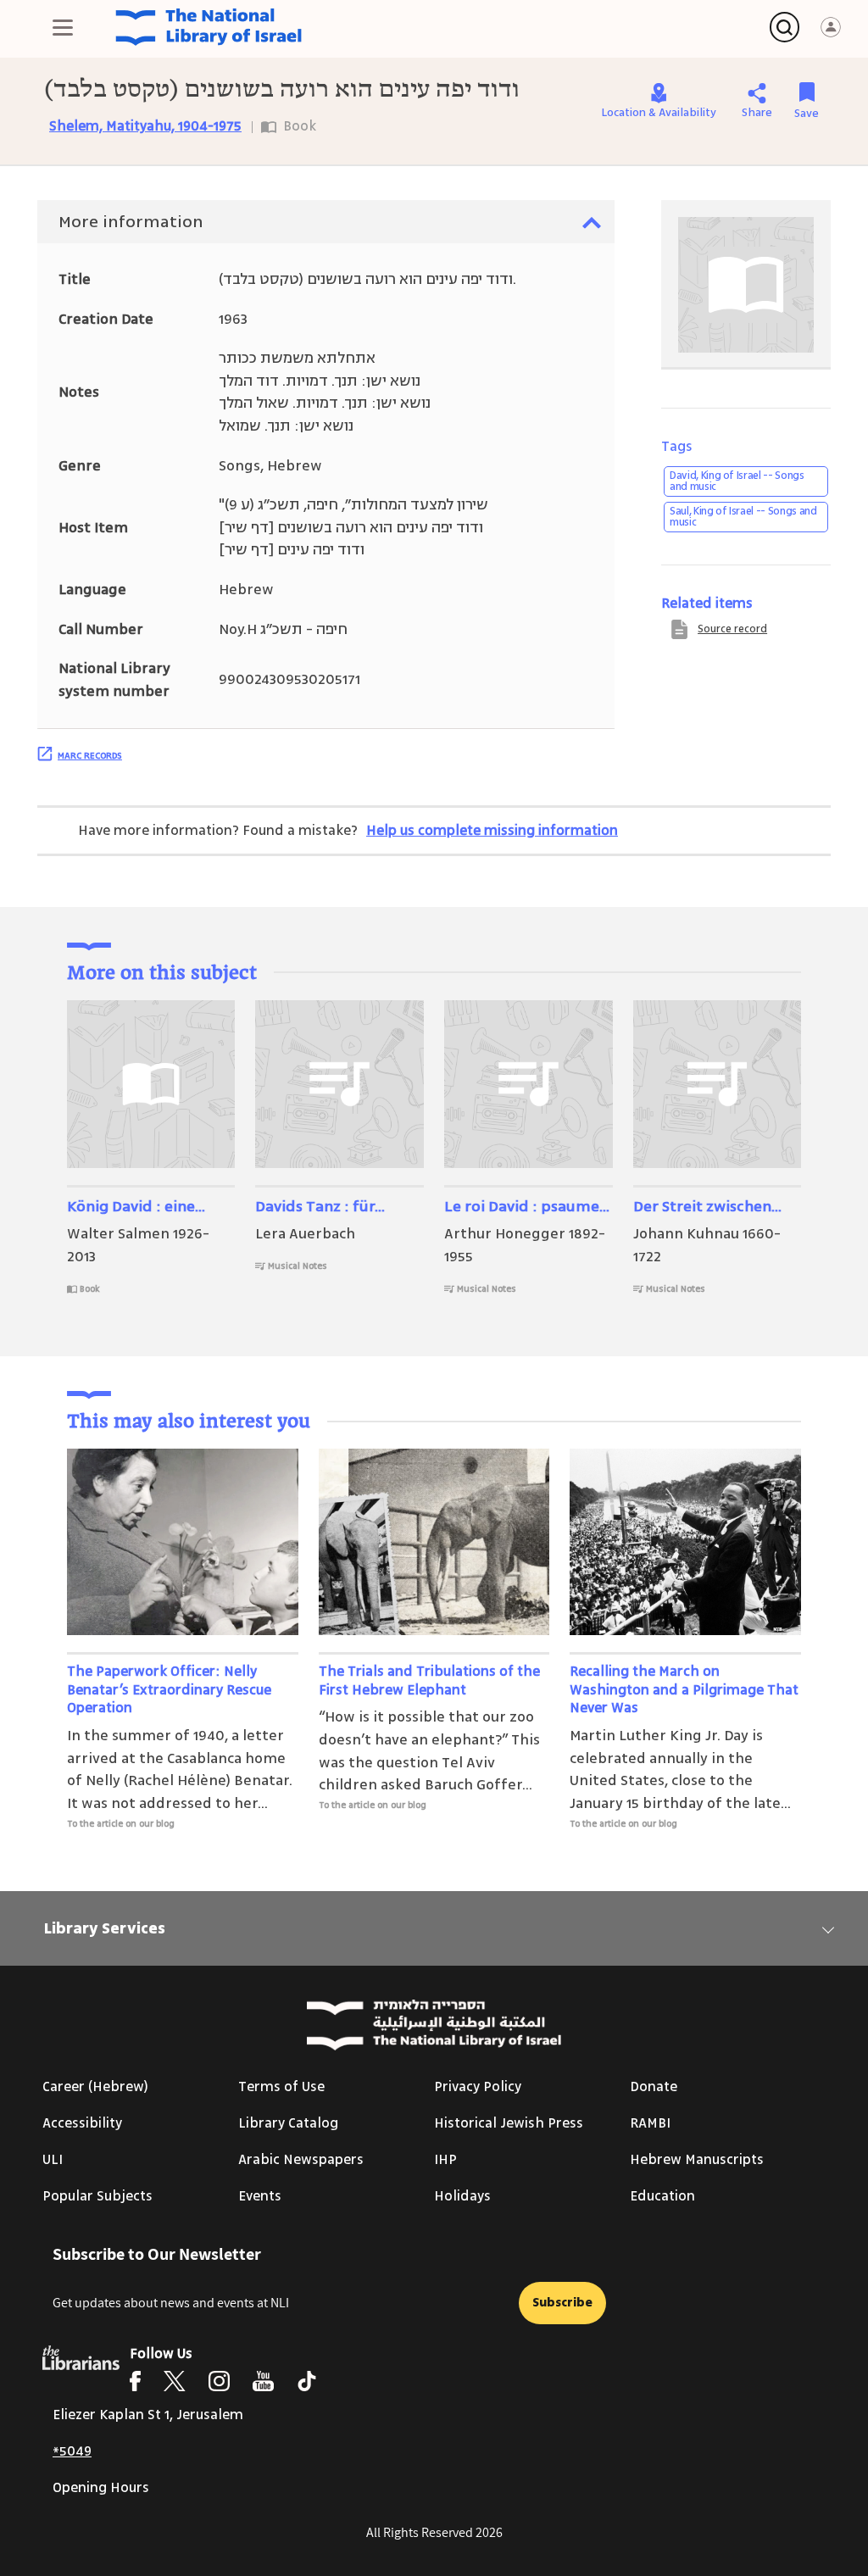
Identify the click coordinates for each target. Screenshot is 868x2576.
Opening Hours (101, 2488)
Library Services (105, 1928)
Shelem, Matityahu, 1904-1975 (145, 126)
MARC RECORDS (90, 755)
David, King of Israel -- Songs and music (737, 481)
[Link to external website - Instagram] (219, 2381)
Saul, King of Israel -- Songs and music (743, 517)
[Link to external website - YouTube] (263, 2381)
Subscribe (562, 2303)
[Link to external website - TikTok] (307, 2381)
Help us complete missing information (492, 831)
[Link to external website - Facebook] (135, 2381)
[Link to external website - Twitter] (175, 2381)
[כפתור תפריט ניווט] (63, 27)
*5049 (72, 2451)
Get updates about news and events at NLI (171, 2303)
